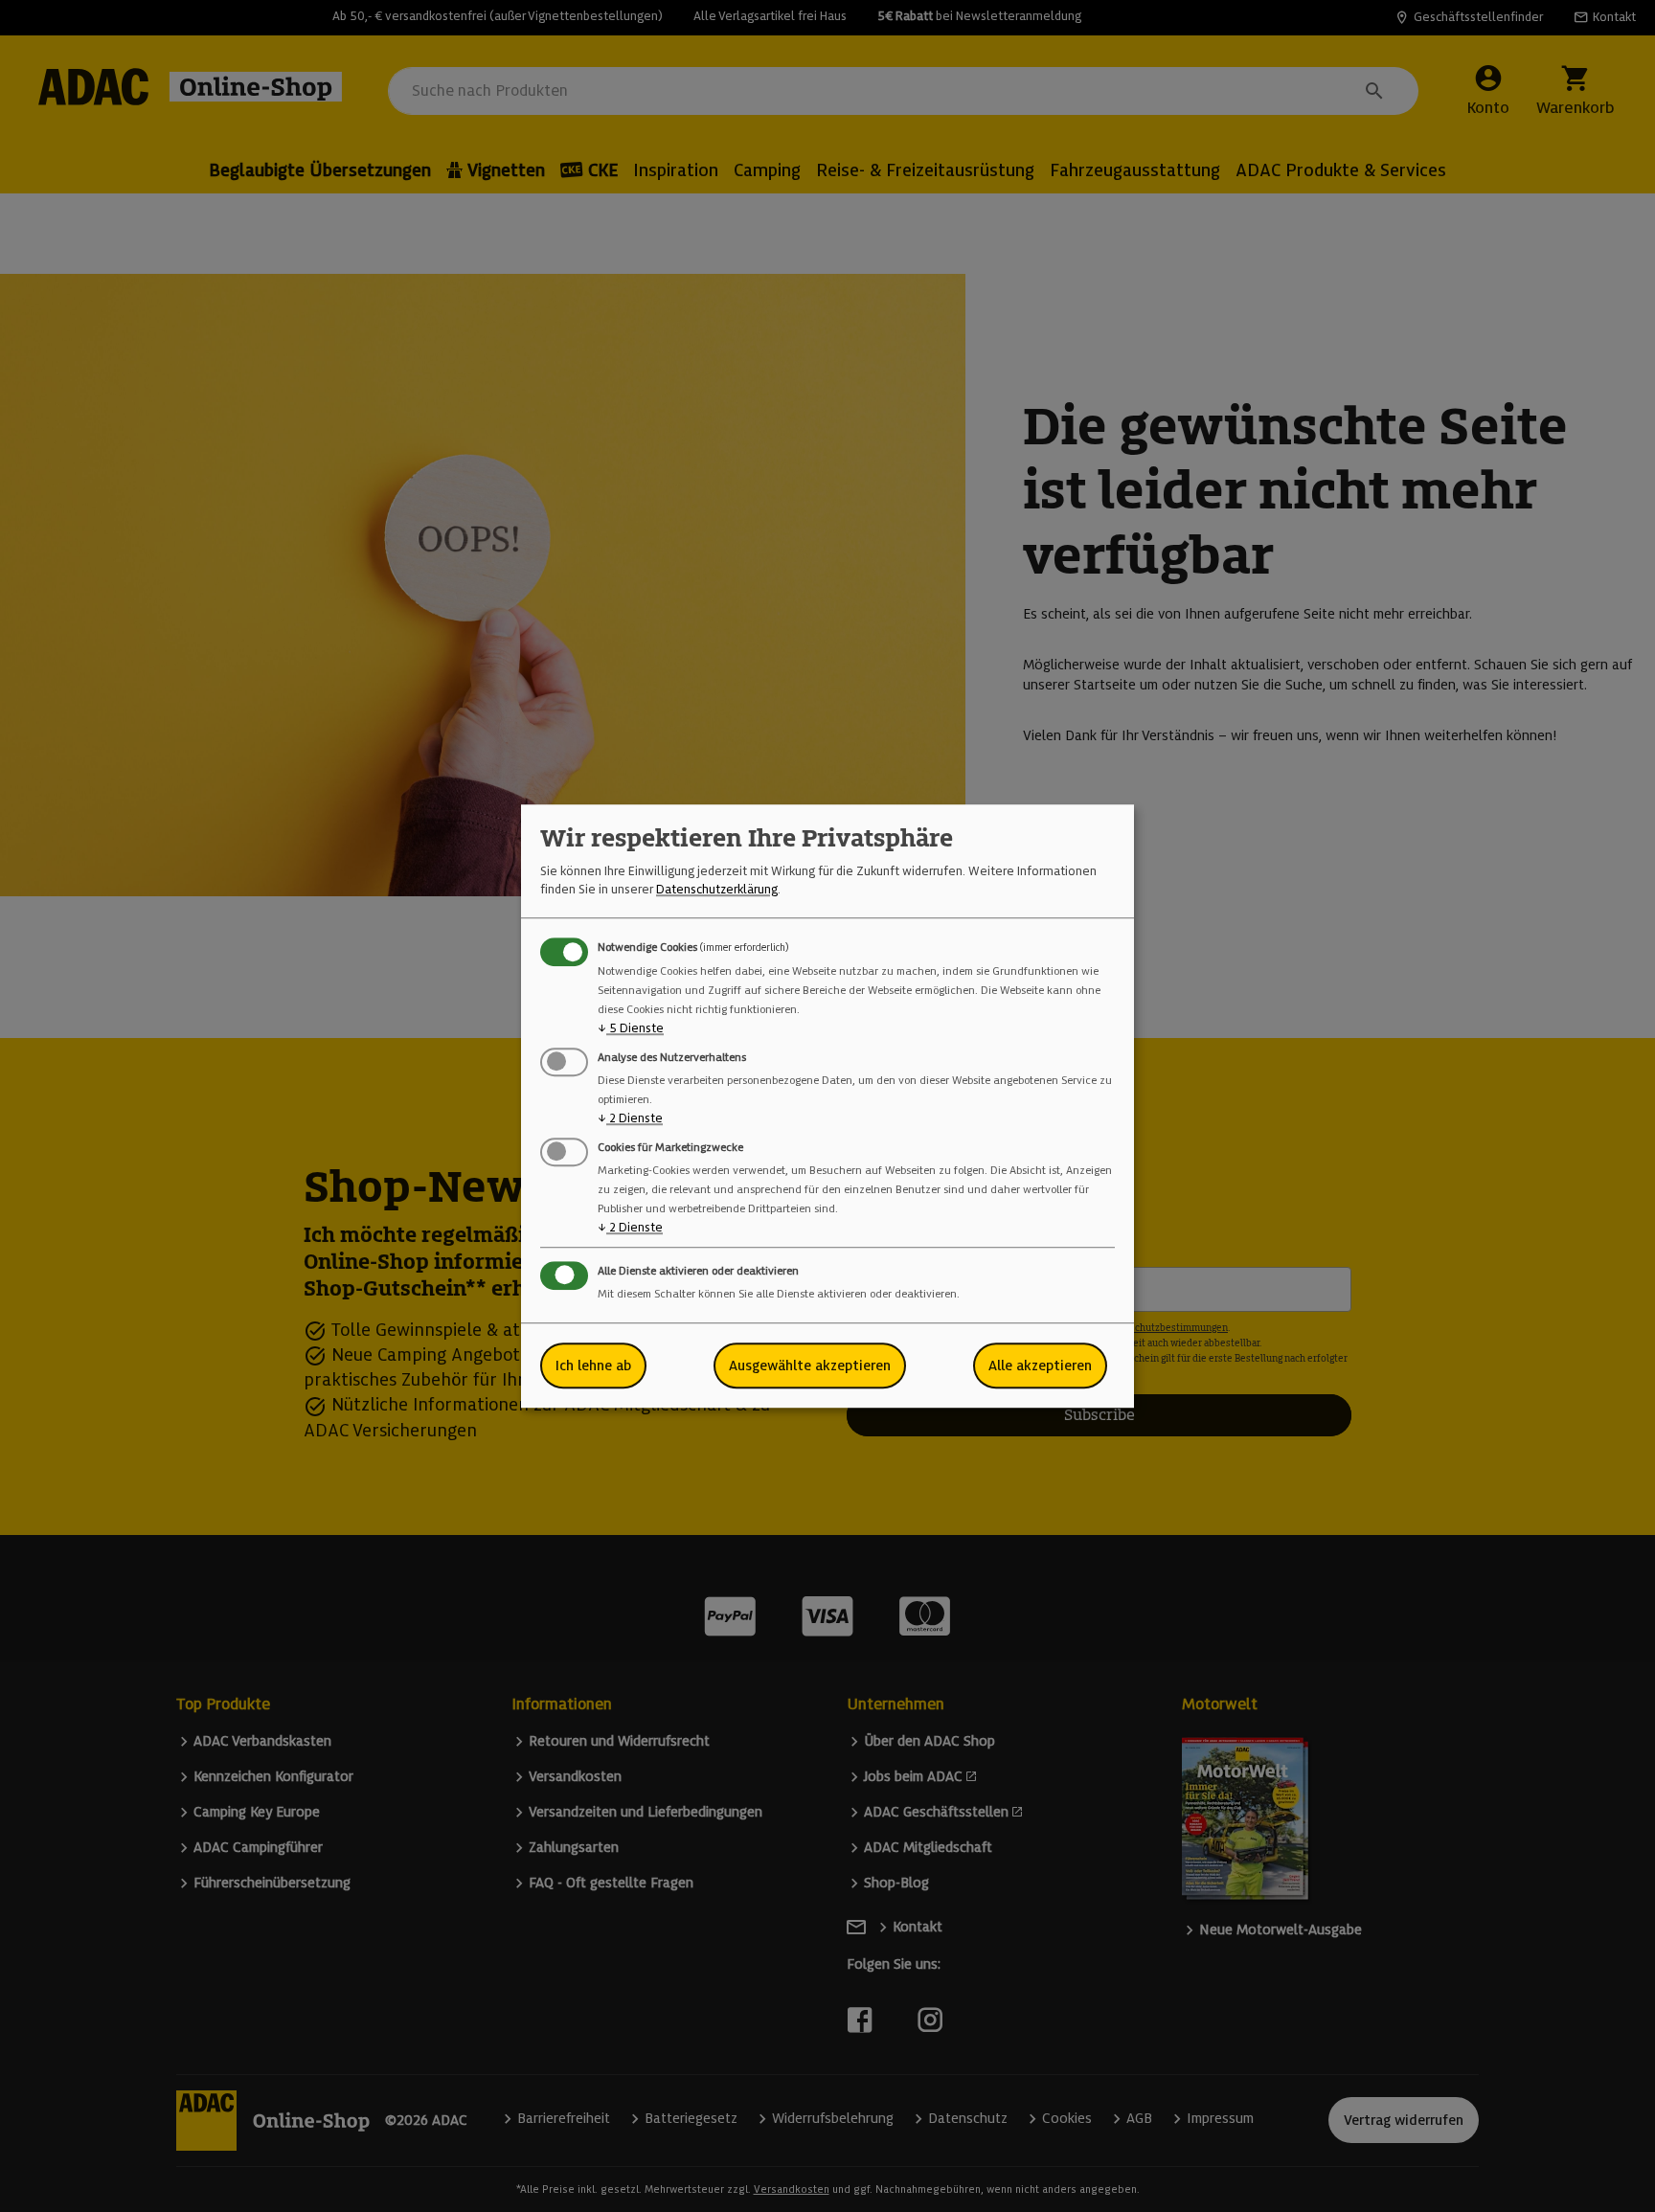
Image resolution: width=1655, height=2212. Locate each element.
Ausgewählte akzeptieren (810, 1366)
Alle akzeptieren (1040, 1366)
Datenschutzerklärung (717, 889)
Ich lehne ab (593, 1366)
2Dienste (630, 1118)
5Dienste (631, 1028)
